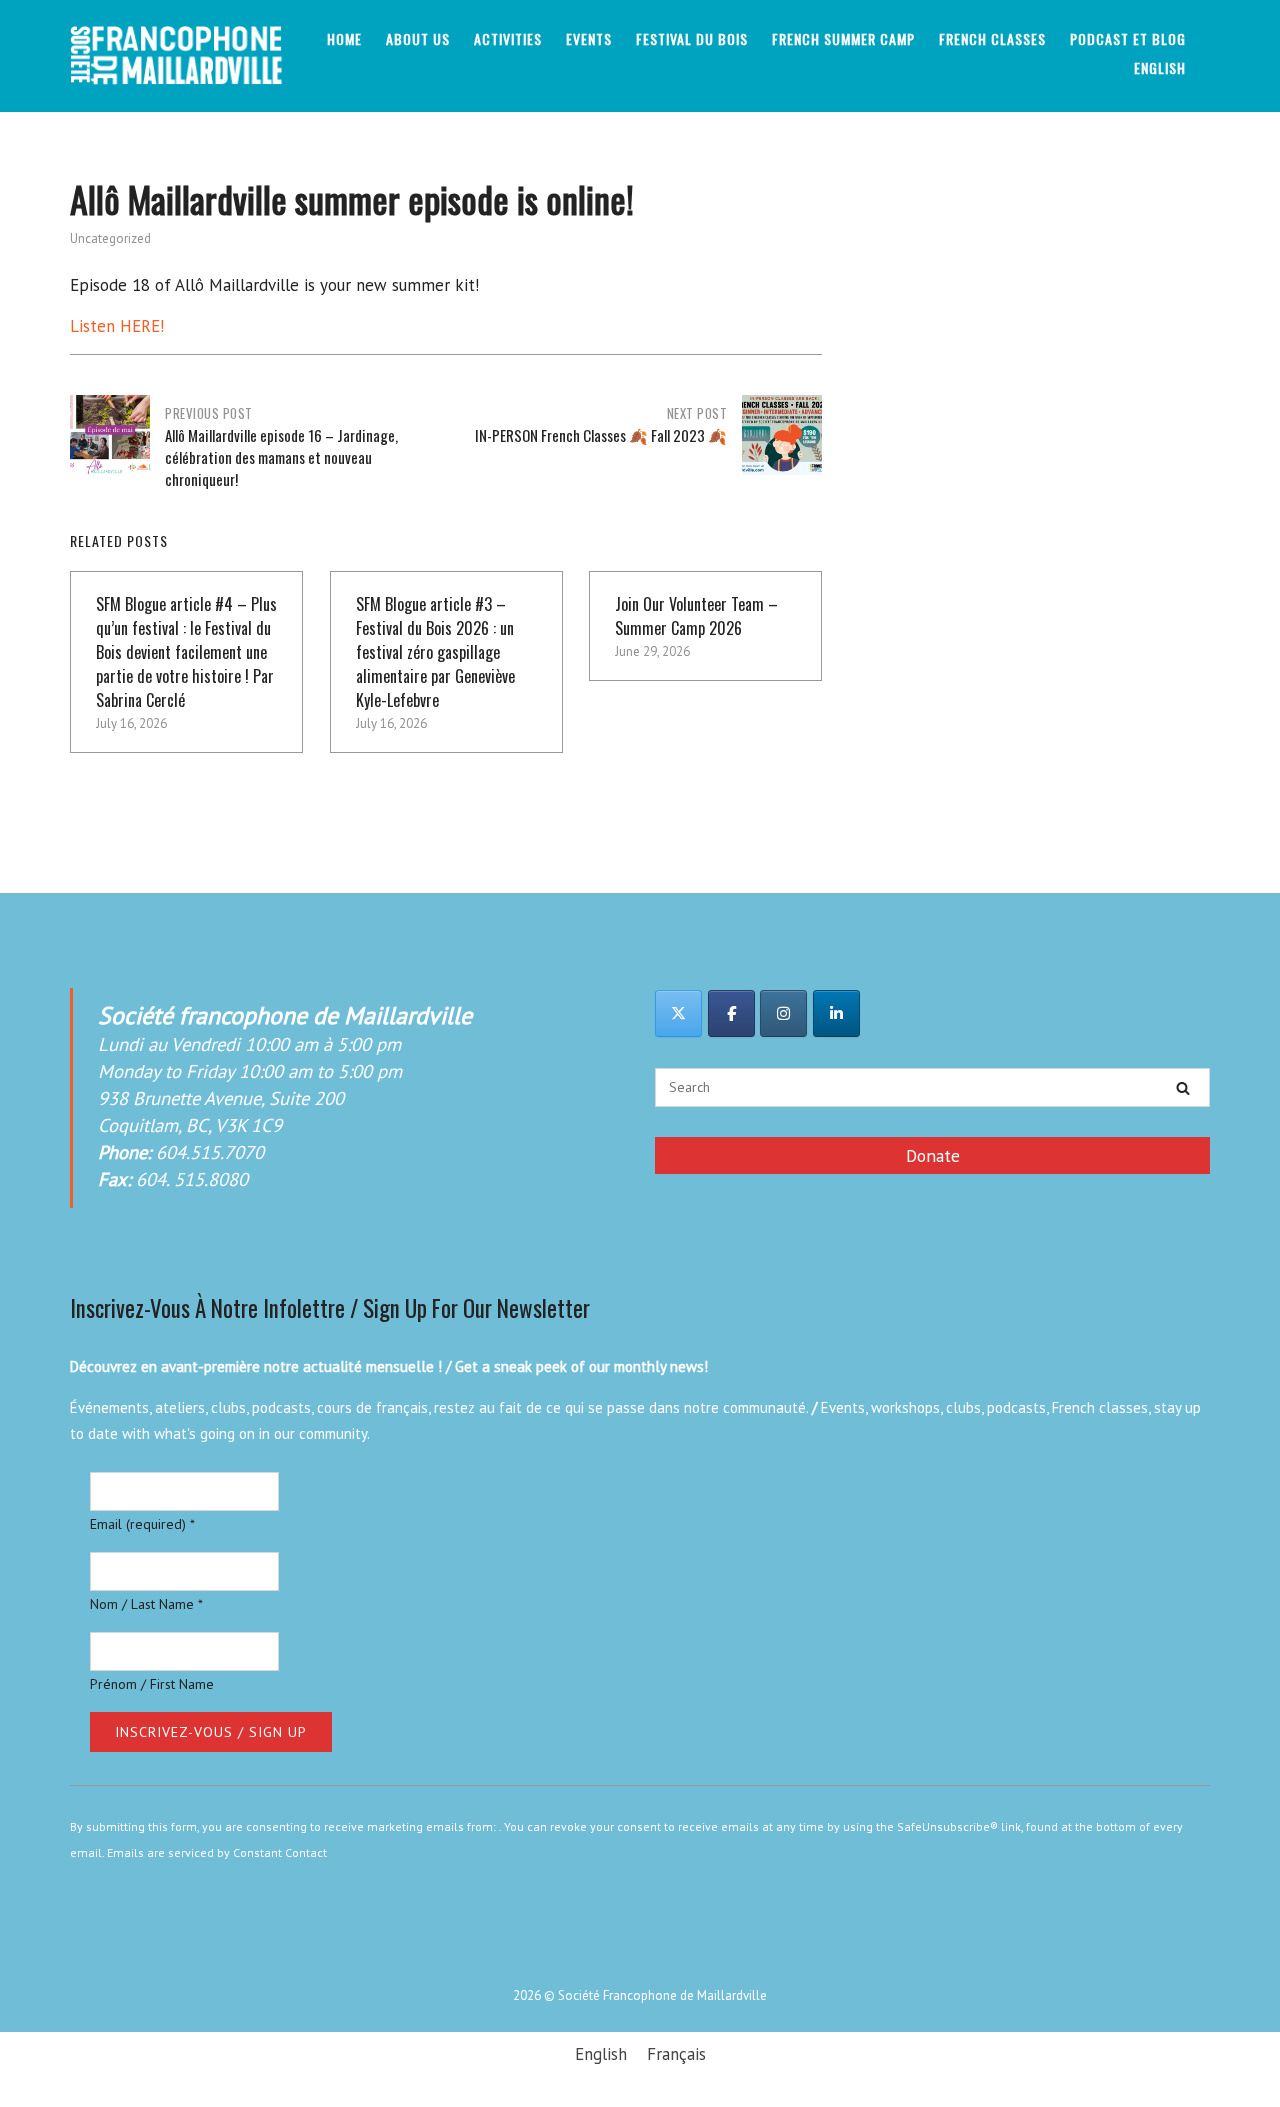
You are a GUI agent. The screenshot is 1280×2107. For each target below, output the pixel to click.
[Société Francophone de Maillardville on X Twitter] (678, 1013)
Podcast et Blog (1128, 38)
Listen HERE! (117, 326)
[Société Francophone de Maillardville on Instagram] (783, 1013)
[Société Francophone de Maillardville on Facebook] (731, 1013)
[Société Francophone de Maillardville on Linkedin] (836, 1013)
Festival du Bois (692, 38)
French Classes (992, 38)
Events (589, 38)
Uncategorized (110, 238)
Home (344, 38)
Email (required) (142, 1524)
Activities (508, 38)
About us (418, 38)
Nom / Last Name (146, 1604)
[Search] (1183, 1088)
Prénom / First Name (152, 1684)
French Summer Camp (843, 38)
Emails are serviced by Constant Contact (217, 1852)
